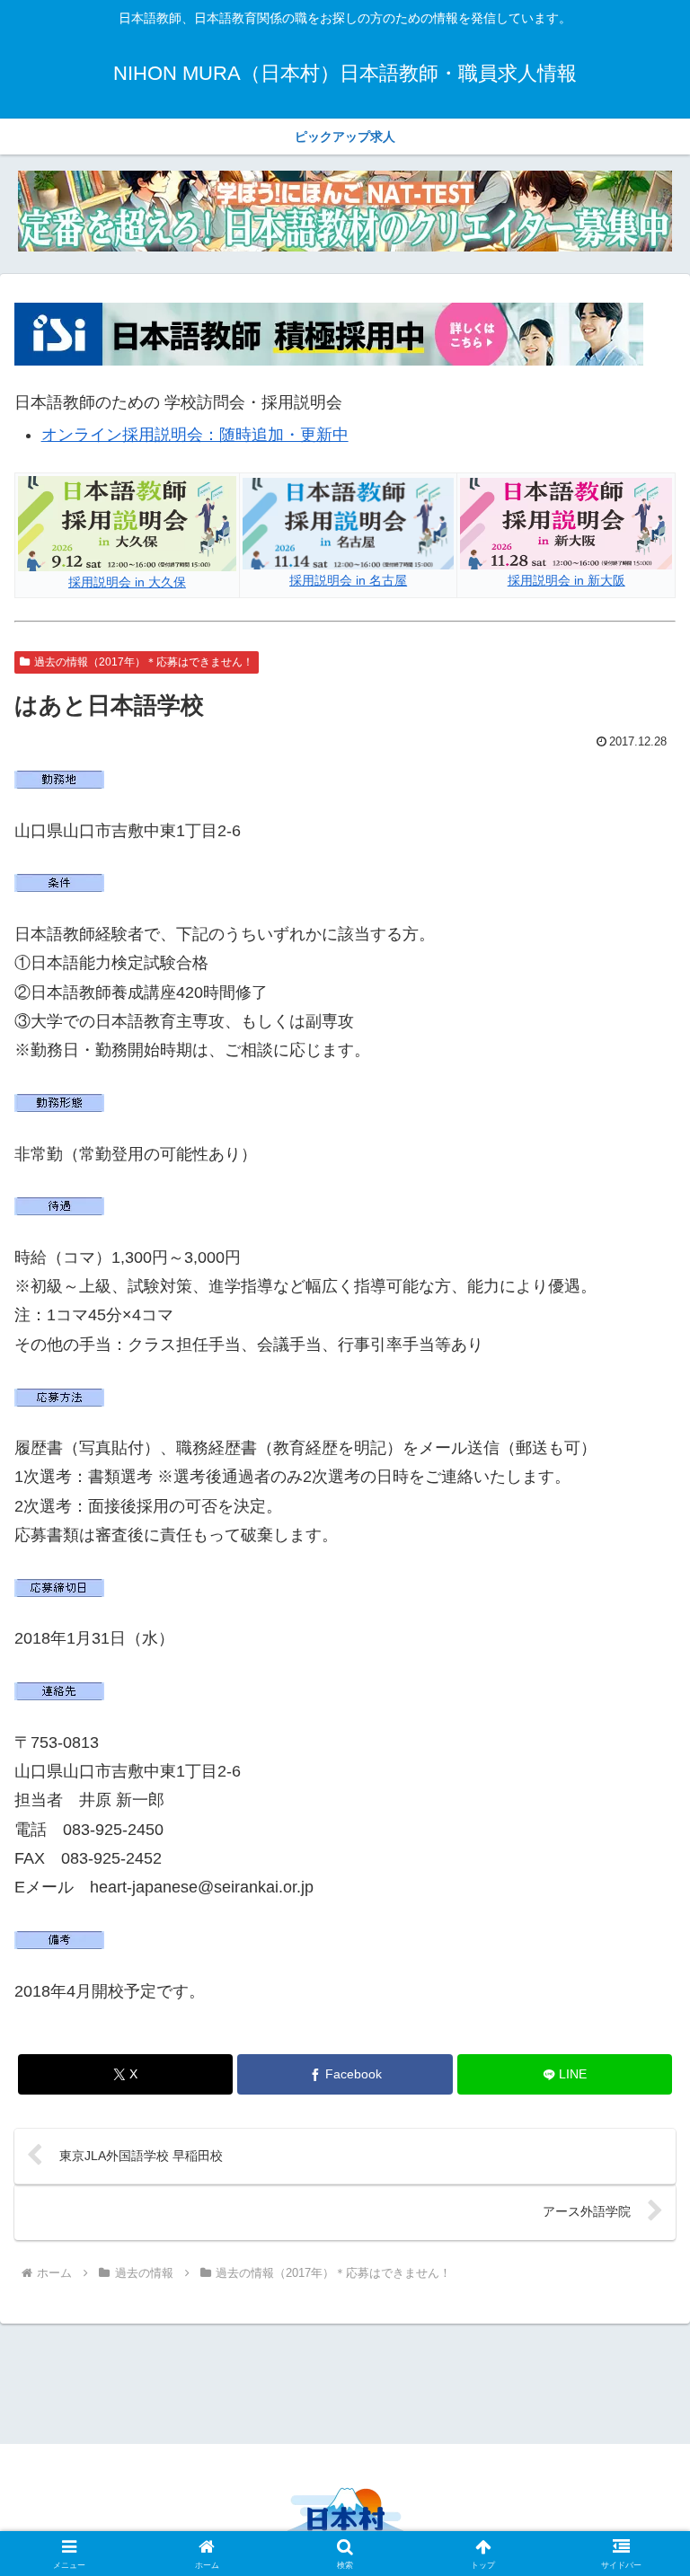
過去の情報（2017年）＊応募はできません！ (144, 662)
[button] (637, 2358)
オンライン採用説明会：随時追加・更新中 (195, 435)
